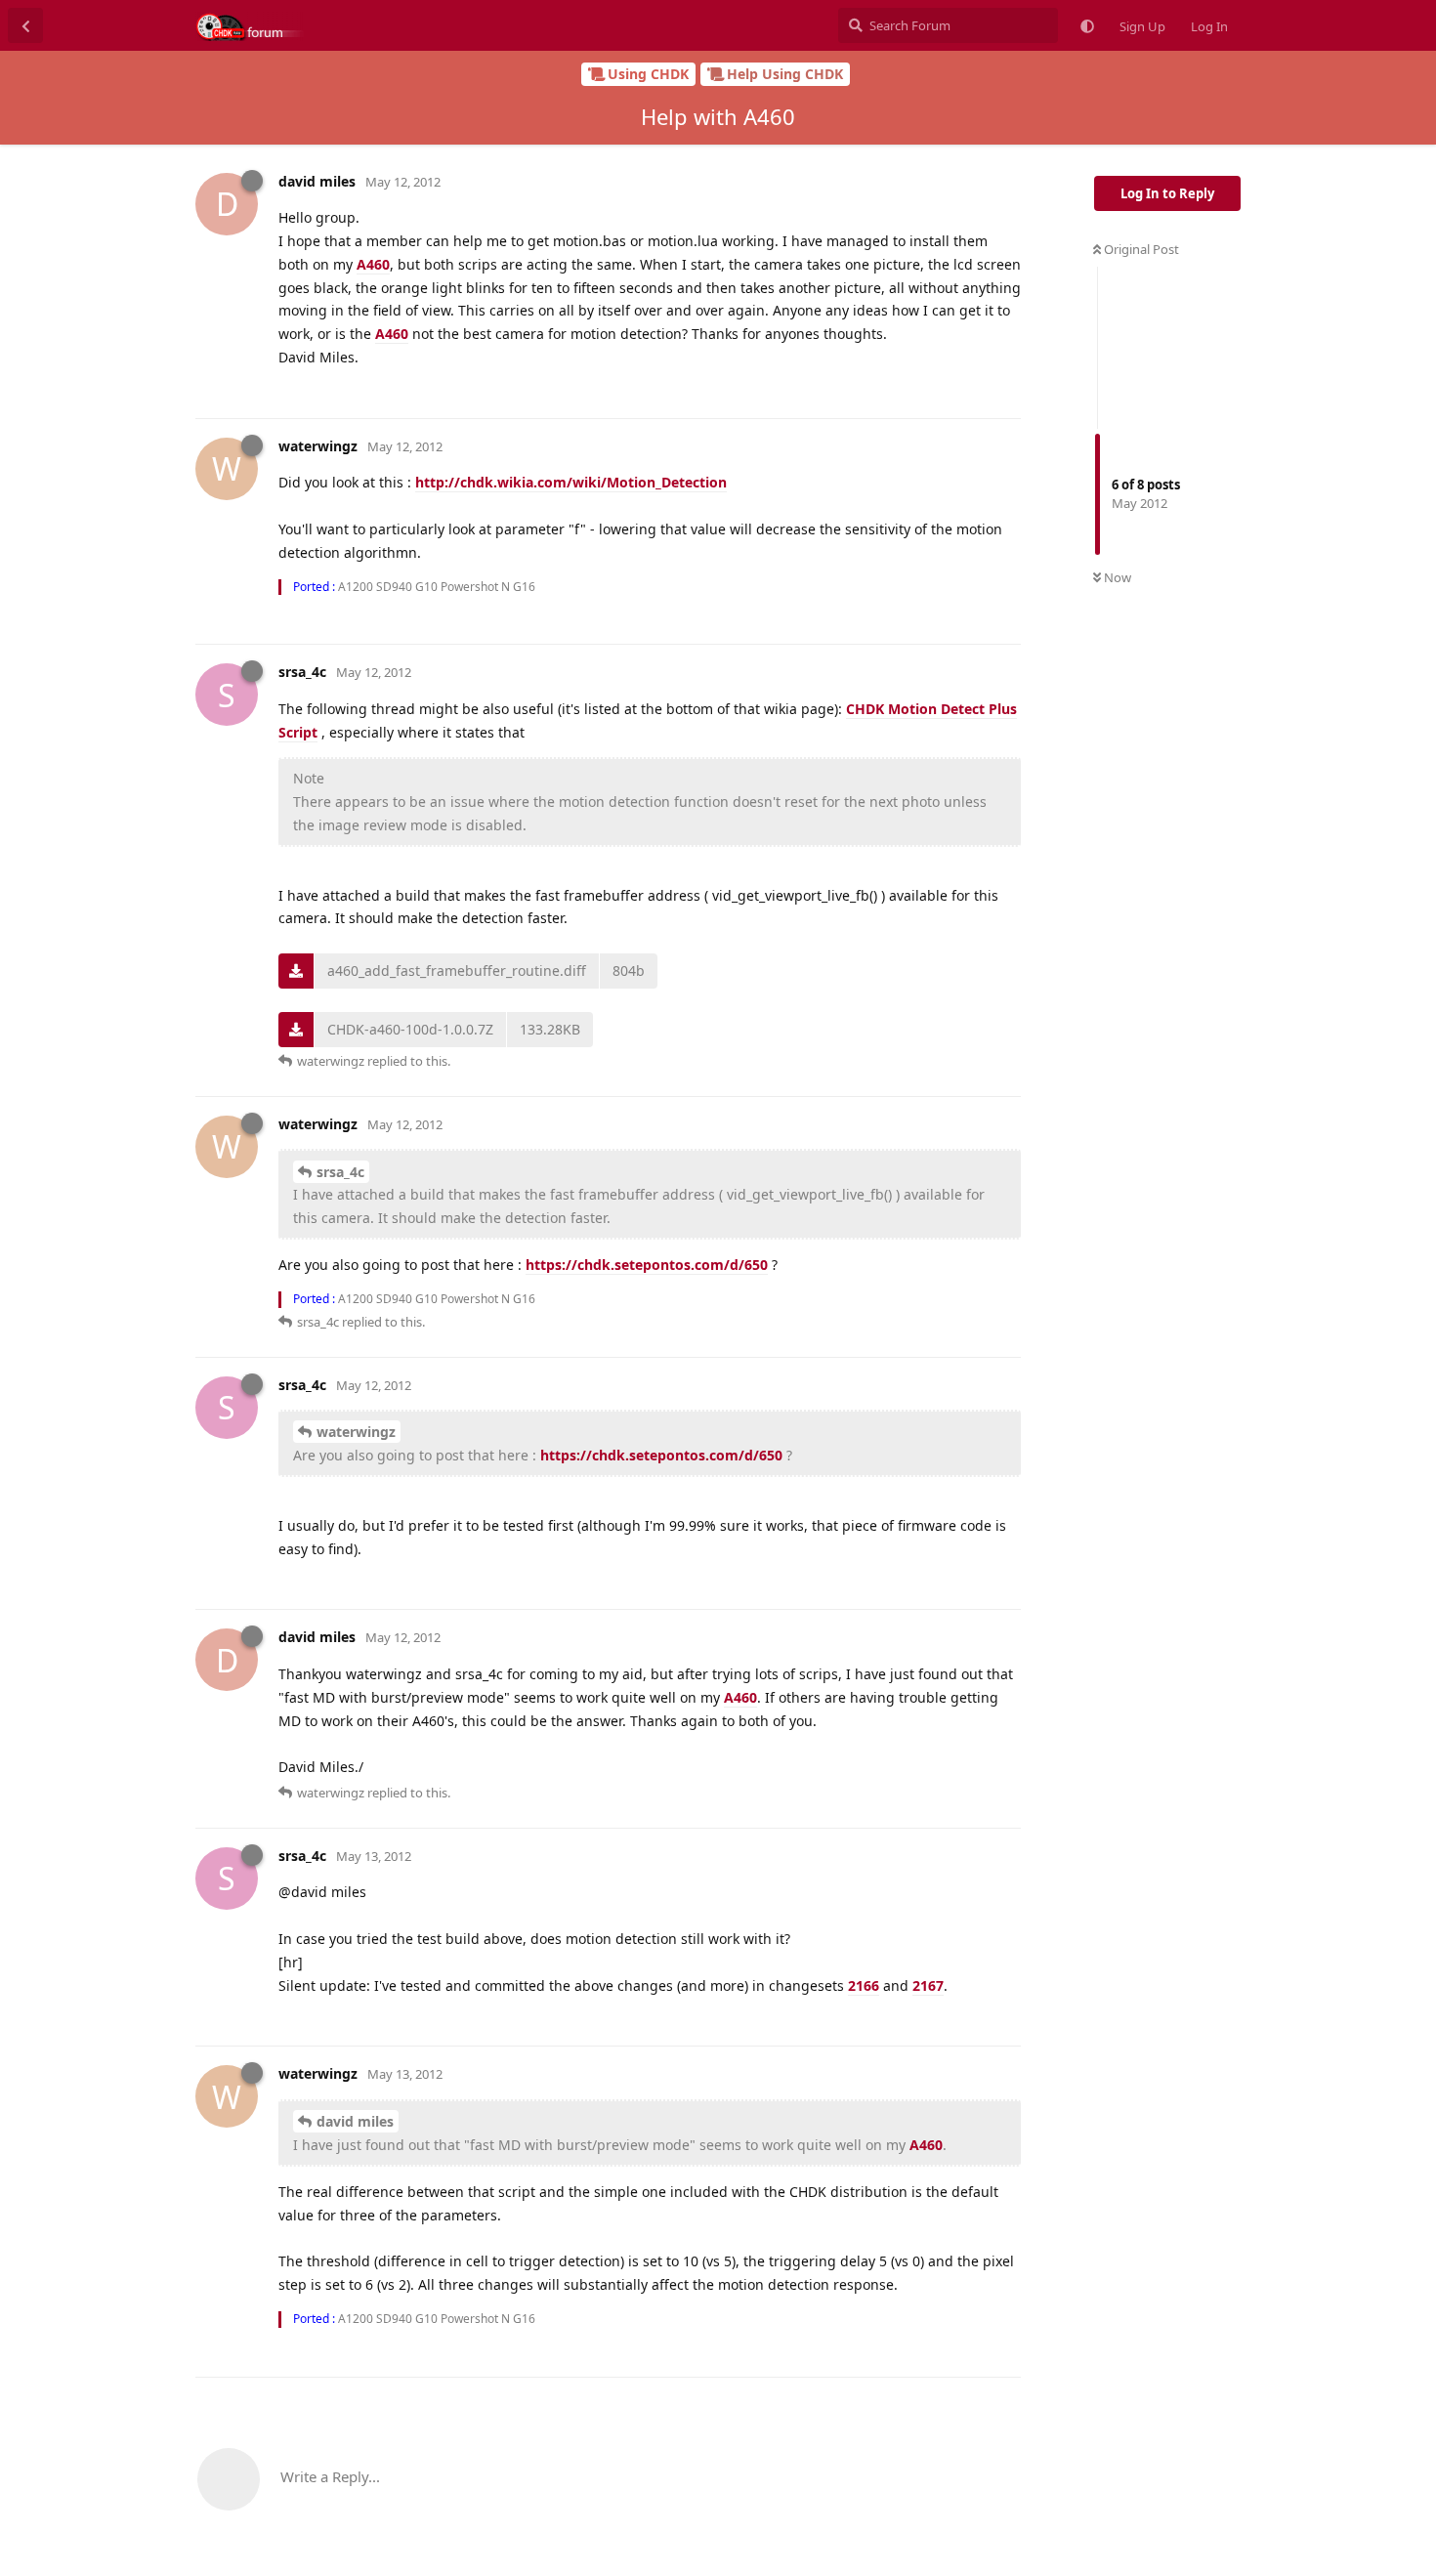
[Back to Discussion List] (25, 25)
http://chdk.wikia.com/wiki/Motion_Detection (571, 482)
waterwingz (356, 1432)
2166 (864, 1985)
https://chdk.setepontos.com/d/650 (647, 1265)
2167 (928, 1985)
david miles (355, 2121)
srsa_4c (340, 1172)
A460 (373, 264)
